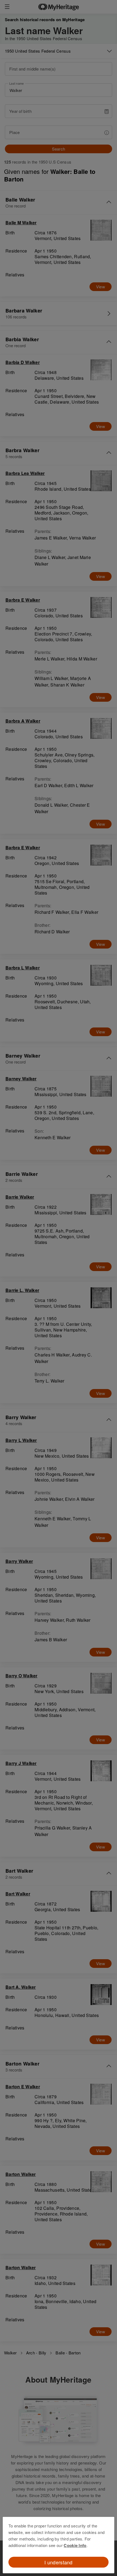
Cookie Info (75, 2545)
